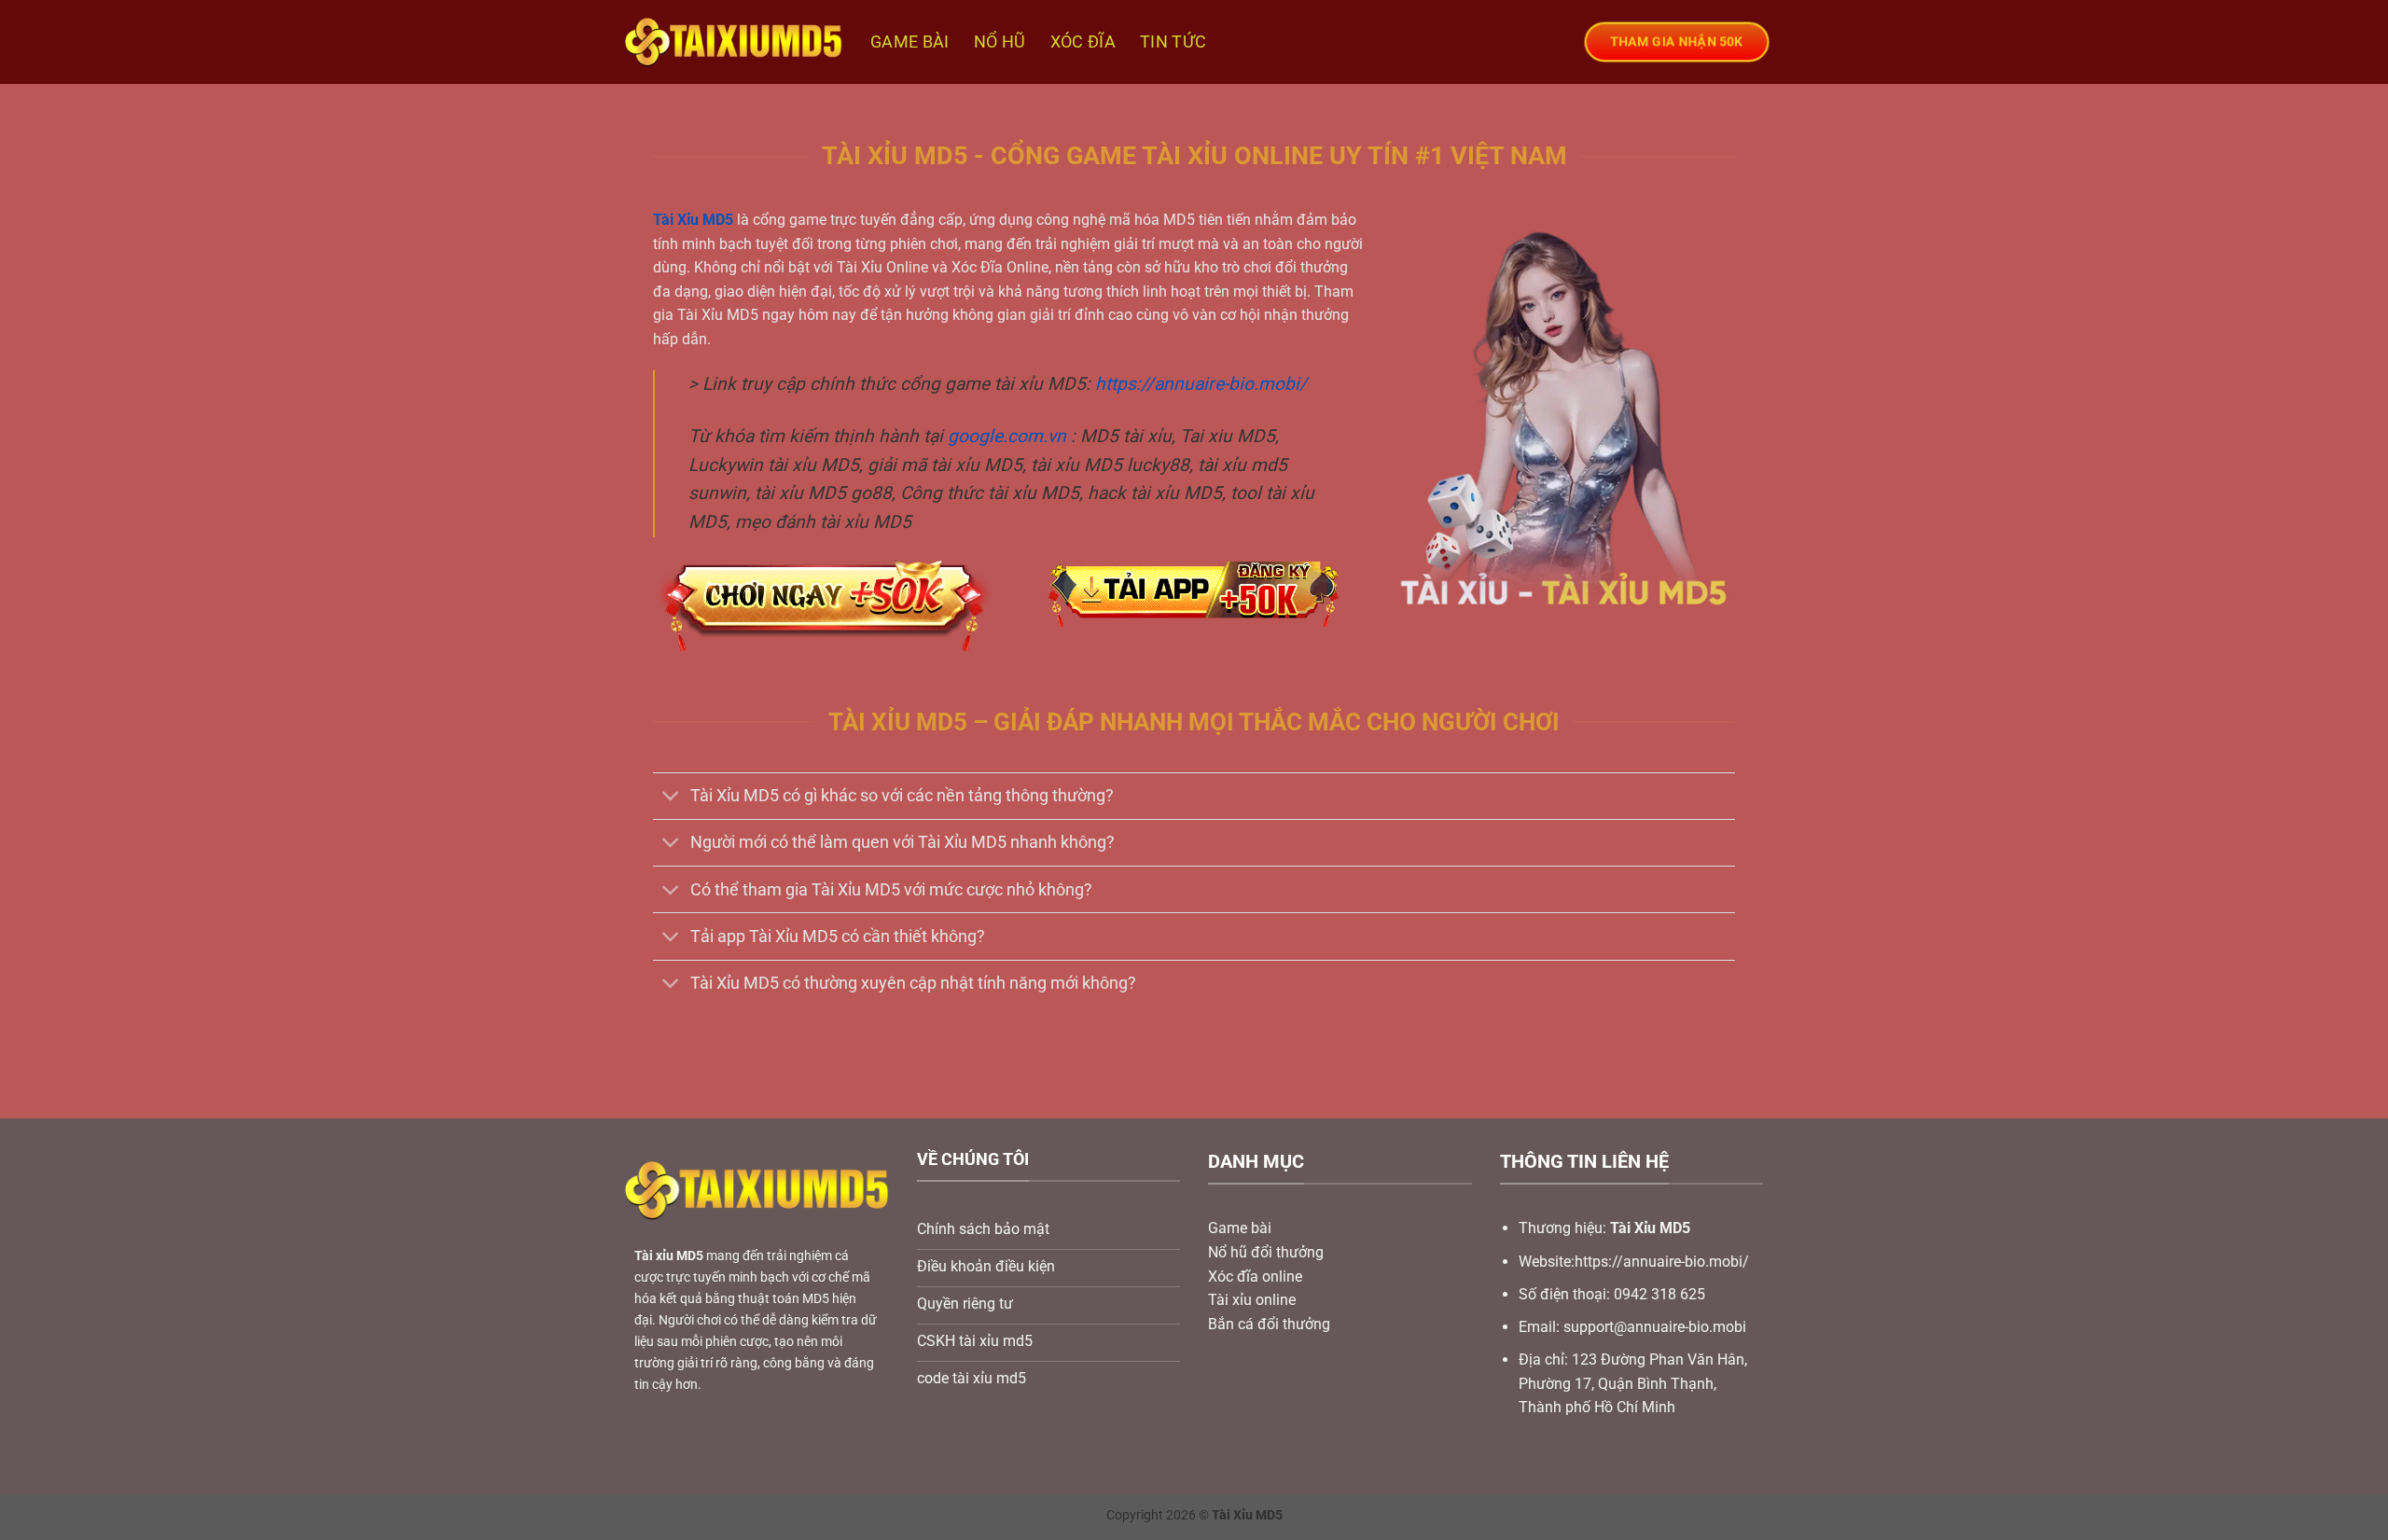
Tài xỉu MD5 (669, 1256)
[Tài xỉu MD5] (734, 42)
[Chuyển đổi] (671, 798)
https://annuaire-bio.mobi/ (1201, 384)
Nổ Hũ (1000, 42)
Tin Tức (1173, 42)
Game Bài (910, 42)
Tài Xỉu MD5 (693, 220)
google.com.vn (1007, 436)
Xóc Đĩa (1083, 42)
